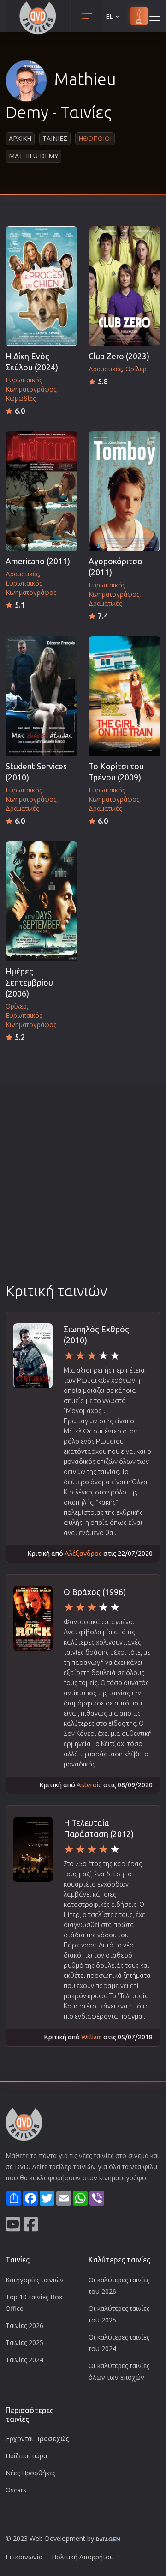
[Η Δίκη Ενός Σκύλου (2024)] (41, 286)
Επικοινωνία (24, 2557)
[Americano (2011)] (41, 491)
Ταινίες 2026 (24, 2325)
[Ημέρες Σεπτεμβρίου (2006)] (41, 901)
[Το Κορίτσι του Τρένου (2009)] (125, 696)
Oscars (16, 2490)
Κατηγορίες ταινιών (35, 2280)
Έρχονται (37, 2439)
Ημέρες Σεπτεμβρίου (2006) (29, 983)
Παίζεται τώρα (26, 2456)
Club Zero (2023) (119, 356)
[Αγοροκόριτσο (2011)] (125, 491)
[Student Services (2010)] (41, 696)
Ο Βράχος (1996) (95, 1592)
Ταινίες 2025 (24, 2343)
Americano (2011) (38, 561)
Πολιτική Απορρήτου (83, 2557)
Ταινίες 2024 (24, 2360)
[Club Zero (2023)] (125, 286)
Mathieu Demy (33, 156)
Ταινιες (55, 138)
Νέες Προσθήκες (30, 2473)
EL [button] (109, 16)
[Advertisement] (83, 1193)
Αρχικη (20, 138)
